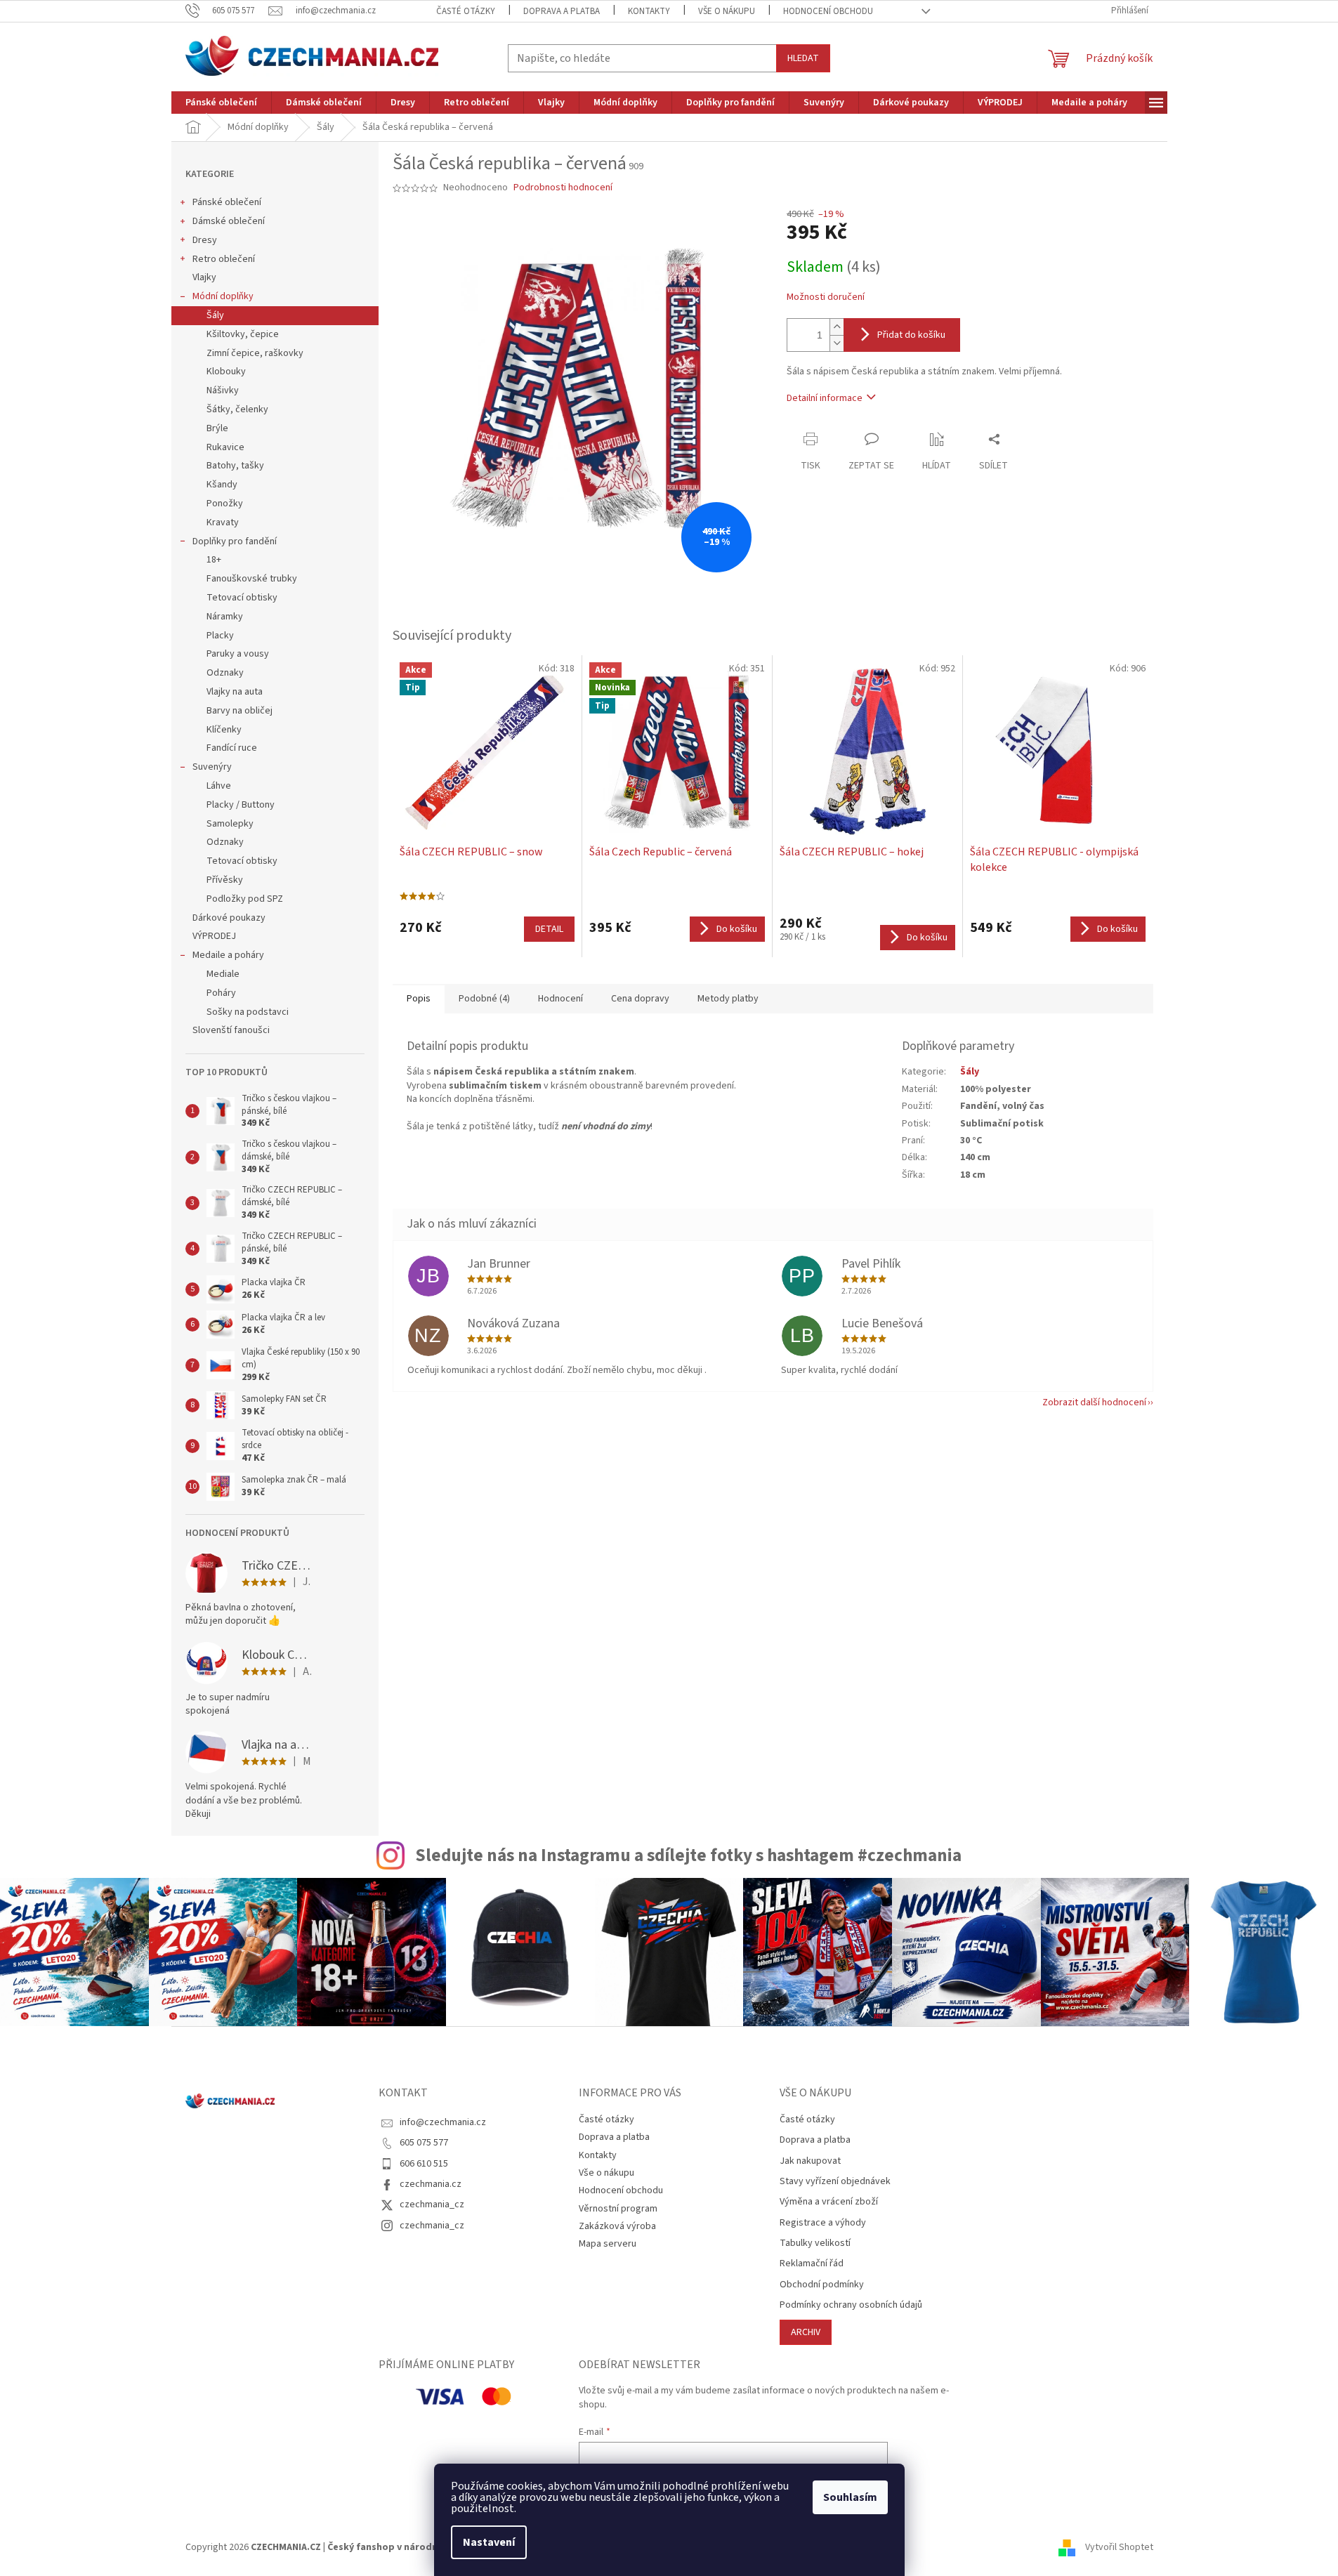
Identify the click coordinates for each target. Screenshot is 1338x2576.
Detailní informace (825, 398)
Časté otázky (466, 11)
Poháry (221, 993)
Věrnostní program (618, 2209)
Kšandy (222, 485)
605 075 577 (424, 2143)
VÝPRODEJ (214, 936)
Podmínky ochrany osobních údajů (851, 2305)
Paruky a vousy (238, 654)
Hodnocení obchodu (828, 11)
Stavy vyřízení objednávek (835, 2182)
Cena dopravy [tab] (640, 999)
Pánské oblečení (227, 202)
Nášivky (223, 390)
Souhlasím (850, 2497)
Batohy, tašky (235, 466)
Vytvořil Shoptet (1119, 2547)
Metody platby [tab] (728, 999)
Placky (220, 636)
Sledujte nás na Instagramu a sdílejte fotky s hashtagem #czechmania (688, 1855)
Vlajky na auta (235, 692)
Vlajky (204, 277)
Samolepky (230, 824)
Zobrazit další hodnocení (1094, 1402)
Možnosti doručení (826, 297)
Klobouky (226, 372)
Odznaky (225, 673)
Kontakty (649, 11)
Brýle (217, 428)
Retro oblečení (224, 259)
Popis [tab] (419, 999)
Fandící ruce (232, 748)
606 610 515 (424, 2164)
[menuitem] (221, 103)
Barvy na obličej (240, 711)
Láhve (219, 786)
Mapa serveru (608, 2244)
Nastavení (489, 2542)
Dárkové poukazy (229, 918)
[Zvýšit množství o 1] (837, 327)
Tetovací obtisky (242, 598)
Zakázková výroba (617, 2226)
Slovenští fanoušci (231, 1030)
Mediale (223, 974)
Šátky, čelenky (237, 409)
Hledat (803, 58)
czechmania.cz (431, 2184)
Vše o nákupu (727, 11)
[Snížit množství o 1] (837, 343)
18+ (214, 560)
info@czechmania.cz (443, 2122)
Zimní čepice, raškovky (255, 353)
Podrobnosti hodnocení (563, 188)
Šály (215, 315)
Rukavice (225, 447)
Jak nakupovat (810, 2161)
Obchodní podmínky (822, 2285)
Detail (549, 929)
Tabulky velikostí (815, 2243)
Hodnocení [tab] (560, 999)
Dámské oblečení (229, 221)
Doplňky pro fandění (235, 541)
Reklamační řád (812, 2264)
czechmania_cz (432, 2204)
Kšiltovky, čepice (243, 334)
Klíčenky (224, 730)
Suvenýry (212, 767)
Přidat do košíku (911, 335)
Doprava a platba (562, 11)
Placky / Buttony (241, 805)
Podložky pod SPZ (245, 899)
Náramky (225, 617)
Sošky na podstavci (248, 1012)
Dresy (205, 240)
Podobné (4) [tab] (484, 999)
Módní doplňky (223, 296)
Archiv (806, 2332)
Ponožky (225, 504)
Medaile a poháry (228, 955)
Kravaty (223, 523)
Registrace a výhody (823, 2223)
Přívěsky (225, 880)
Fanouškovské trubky (252, 579)
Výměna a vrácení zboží (829, 2202)
